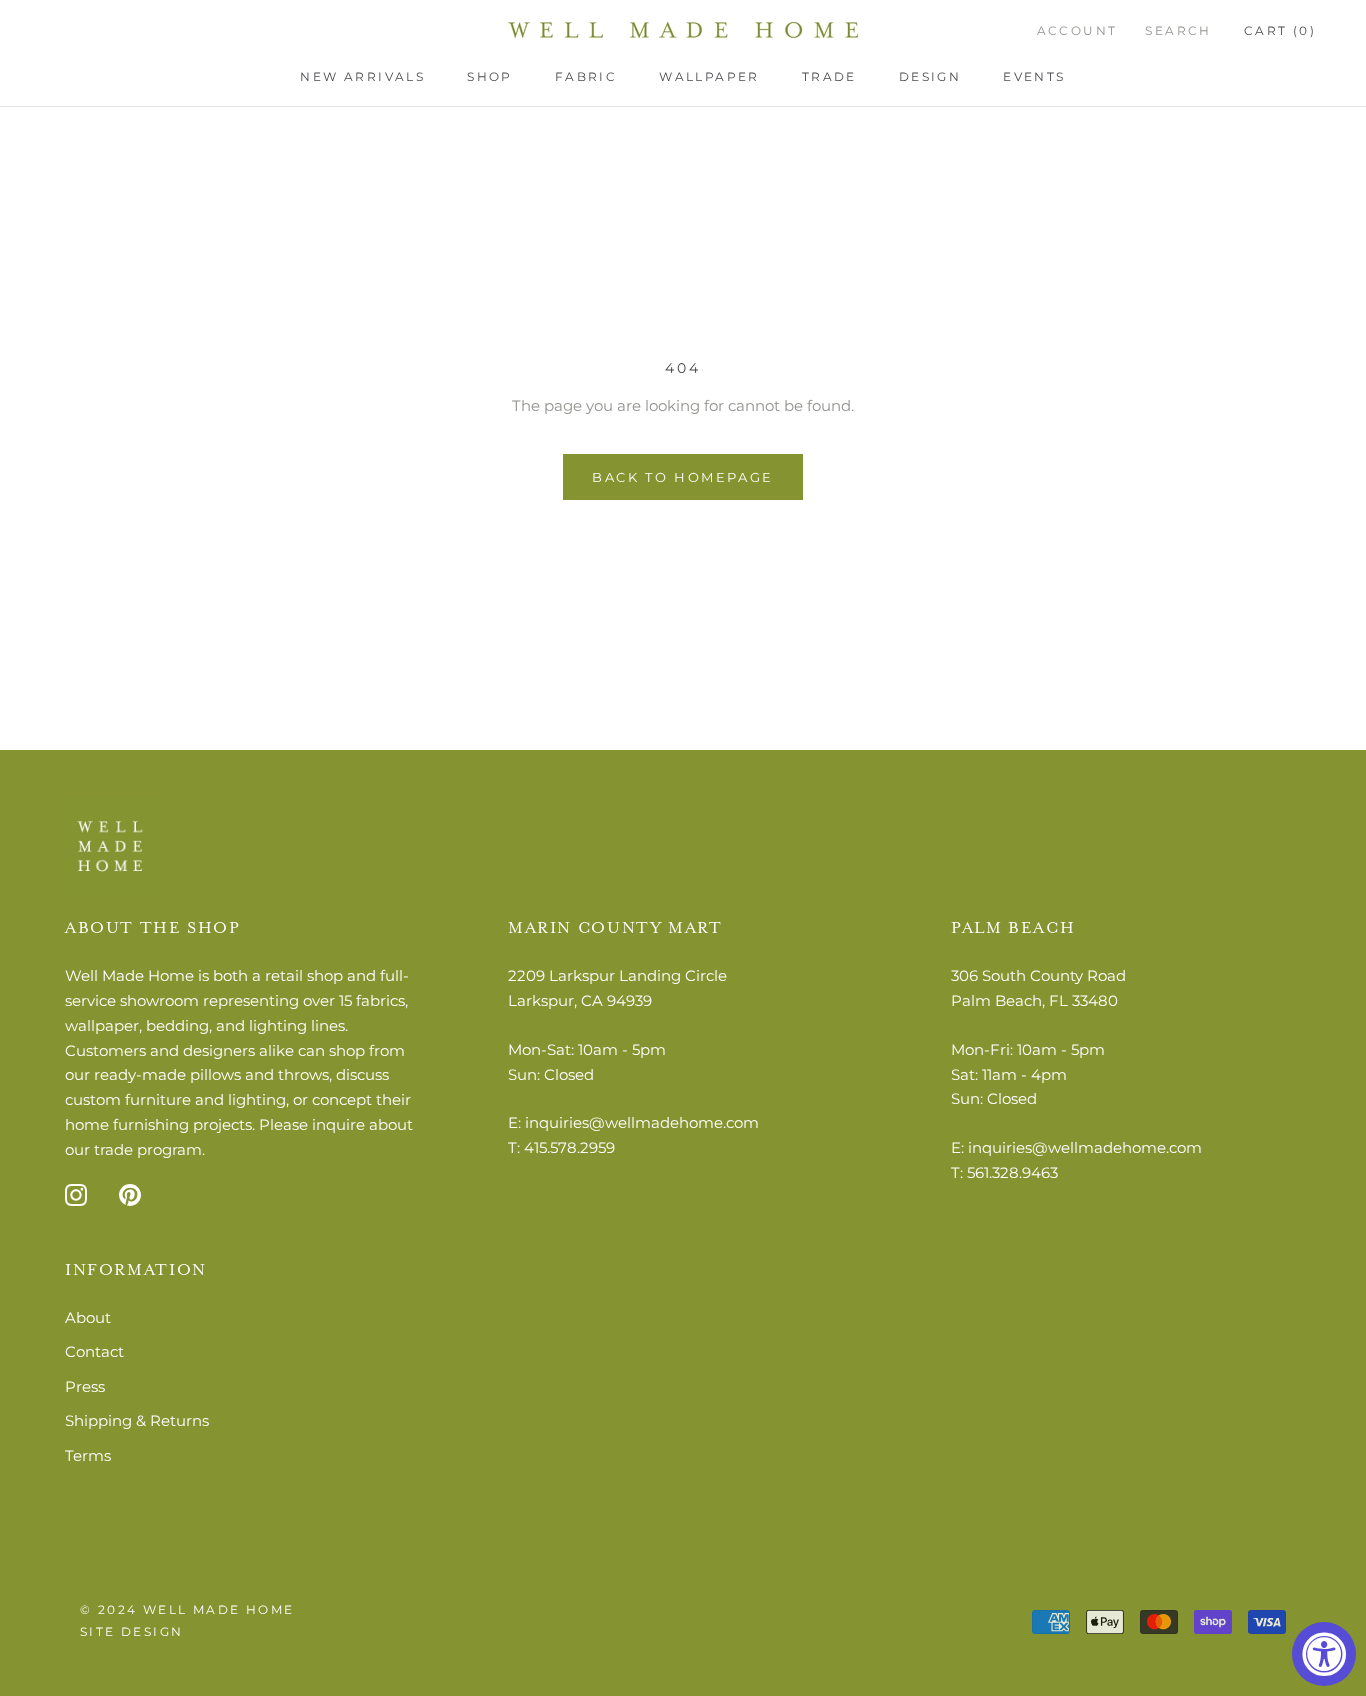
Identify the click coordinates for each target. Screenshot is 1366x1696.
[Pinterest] (130, 1194)
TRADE (829, 76)
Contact (94, 1351)
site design (131, 1631)
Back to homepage (683, 477)
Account (1077, 30)
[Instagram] (76, 1194)
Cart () (1280, 30)
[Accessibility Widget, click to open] (1324, 1654)
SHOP (490, 76)
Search (1178, 30)
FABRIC (586, 76)
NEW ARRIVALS (362, 76)
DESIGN (930, 76)
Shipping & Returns (137, 1420)
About (88, 1317)
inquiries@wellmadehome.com (642, 1122)
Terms (88, 1455)
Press (85, 1386)
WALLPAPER (709, 76)
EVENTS (1034, 76)
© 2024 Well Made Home (187, 1609)
